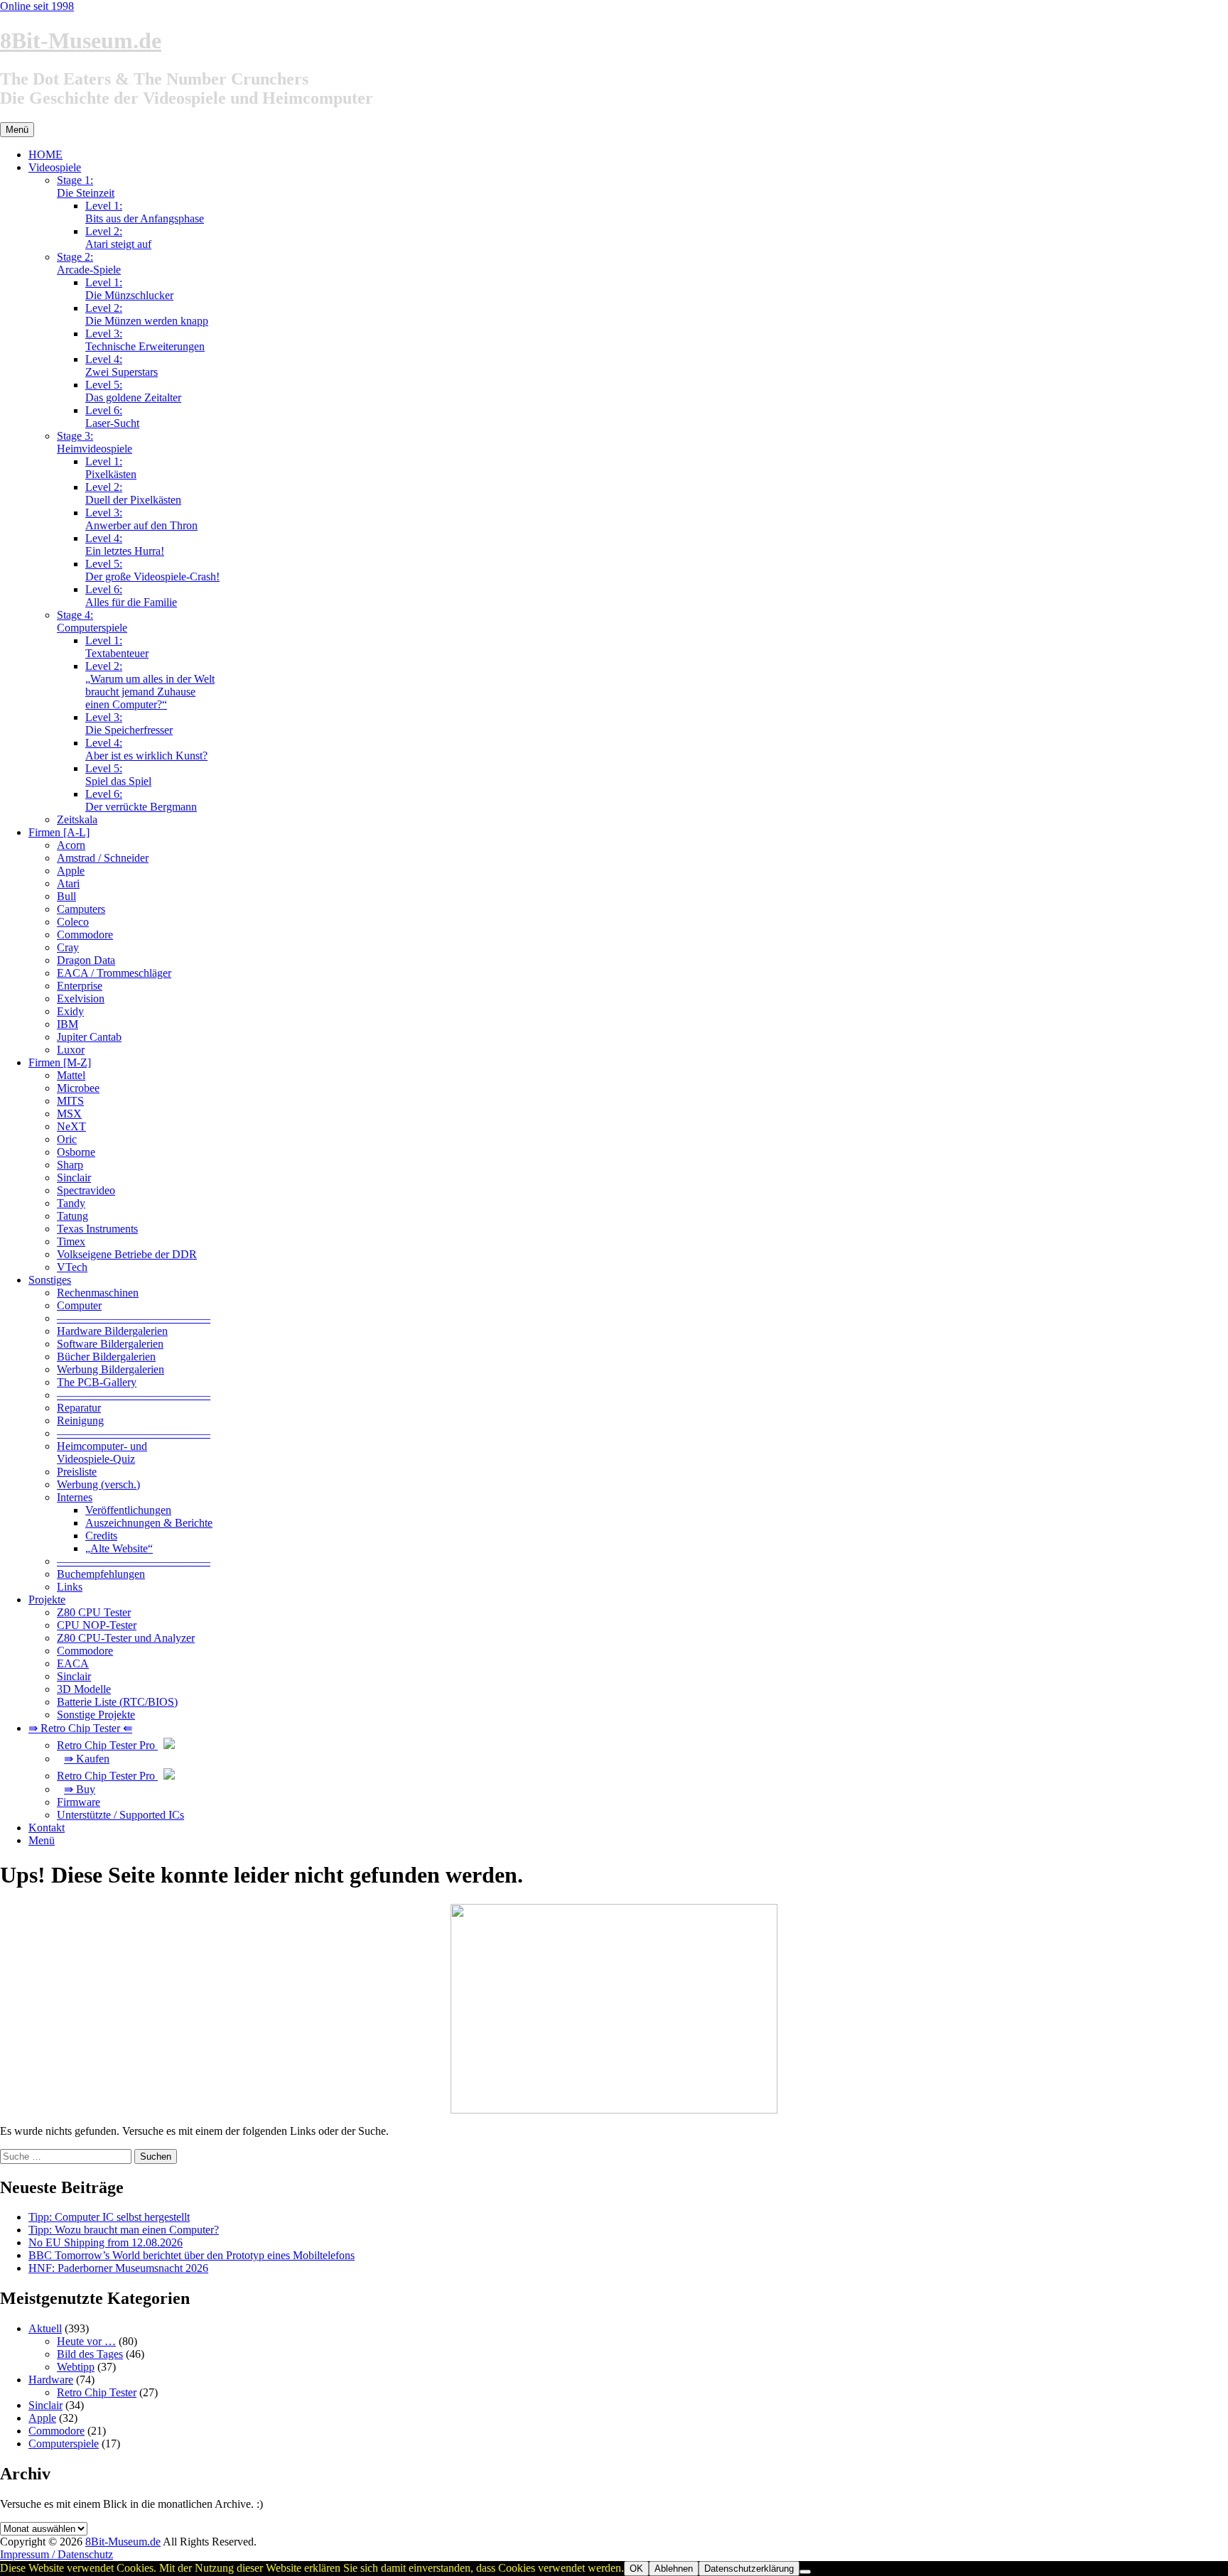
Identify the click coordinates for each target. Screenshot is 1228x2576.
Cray (68, 947)
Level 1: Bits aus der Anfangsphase (145, 212)
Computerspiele (64, 2444)
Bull (66, 896)
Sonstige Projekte (96, 1715)
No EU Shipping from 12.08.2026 (106, 2242)
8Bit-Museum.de (81, 40)
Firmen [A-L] (59, 832)
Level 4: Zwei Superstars (122, 366)
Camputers (81, 909)
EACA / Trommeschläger (114, 973)
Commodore (85, 935)
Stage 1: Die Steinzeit (86, 186)
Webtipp (76, 2367)
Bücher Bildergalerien (106, 1357)
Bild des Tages (90, 2354)
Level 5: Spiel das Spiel (118, 775)
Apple (71, 871)
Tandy (71, 1203)
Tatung (72, 1216)
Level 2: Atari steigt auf (118, 238)
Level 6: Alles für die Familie (131, 596)
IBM (68, 1024)
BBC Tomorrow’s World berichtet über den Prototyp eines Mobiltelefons (192, 2255)
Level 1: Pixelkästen (111, 468)
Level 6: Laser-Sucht (112, 417)
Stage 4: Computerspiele (92, 621)
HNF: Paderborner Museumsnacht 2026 (118, 2268)
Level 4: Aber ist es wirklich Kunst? (146, 749)
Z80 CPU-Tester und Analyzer (126, 1638)
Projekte (47, 1600)
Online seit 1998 (37, 6)
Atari (68, 883)
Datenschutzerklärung (749, 2569)
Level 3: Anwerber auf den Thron (141, 519)
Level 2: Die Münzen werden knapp (147, 314)
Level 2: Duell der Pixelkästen (133, 493)
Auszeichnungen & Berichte (149, 1523)
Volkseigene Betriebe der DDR (127, 1254)
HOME (45, 155)
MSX (69, 1114)
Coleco (73, 922)
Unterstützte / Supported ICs (120, 1815)
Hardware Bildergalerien (112, 1331)
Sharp (70, 1165)
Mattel (71, 1075)
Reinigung (80, 1420)
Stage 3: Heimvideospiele (95, 442)
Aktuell (45, 2328)
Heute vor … (86, 2341)
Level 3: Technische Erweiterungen (145, 340)
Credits (101, 1536)
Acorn (71, 845)
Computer (79, 1305)
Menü (42, 1840)
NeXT (71, 1126)
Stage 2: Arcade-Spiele (89, 263)
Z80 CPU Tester (94, 1612)
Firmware (79, 1802)
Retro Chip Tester (97, 2392)
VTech (72, 1267)
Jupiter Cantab (89, 1037)
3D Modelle (84, 1689)
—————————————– (134, 1318)
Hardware (51, 2380)
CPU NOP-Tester (97, 1625)
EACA (73, 1663)
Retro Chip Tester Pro (107, 1745)
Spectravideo (86, 1190)
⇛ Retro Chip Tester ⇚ (80, 1728)
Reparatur (79, 1408)
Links (70, 1587)
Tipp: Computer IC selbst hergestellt (109, 2217)
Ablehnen (674, 2569)
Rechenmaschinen (98, 1293)
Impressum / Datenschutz (56, 2554)
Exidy (70, 1011)
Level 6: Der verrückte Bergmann (141, 800)
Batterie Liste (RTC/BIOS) (117, 1702)
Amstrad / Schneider (103, 858)
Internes (75, 1497)
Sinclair (74, 1178)
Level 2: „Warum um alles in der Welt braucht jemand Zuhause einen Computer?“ (150, 685)
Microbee (78, 1088)
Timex (71, 1241)
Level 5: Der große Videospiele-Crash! (152, 570)
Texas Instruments (97, 1229)
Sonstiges (50, 1280)
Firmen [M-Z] (60, 1062)
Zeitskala (77, 819)
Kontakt (47, 1828)
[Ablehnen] (805, 2572)
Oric (67, 1139)
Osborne (76, 1152)
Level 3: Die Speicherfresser (129, 724)
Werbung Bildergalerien (111, 1369)
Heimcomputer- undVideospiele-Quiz (102, 1452)
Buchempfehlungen (101, 1574)
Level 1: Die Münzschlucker (129, 289)
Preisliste (77, 1472)
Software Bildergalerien (110, 1344)
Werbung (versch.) (98, 1484)
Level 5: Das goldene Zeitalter (133, 391)
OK (636, 2569)
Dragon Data (86, 960)
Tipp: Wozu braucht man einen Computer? (124, 2230)
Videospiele (55, 167)
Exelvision (81, 999)
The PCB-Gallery (97, 1382)
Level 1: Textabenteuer (117, 647)
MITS (70, 1101)
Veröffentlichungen (128, 1510)
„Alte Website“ (119, 1548)
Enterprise (80, 986)
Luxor (71, 1050)
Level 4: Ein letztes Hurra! (125, 545)
